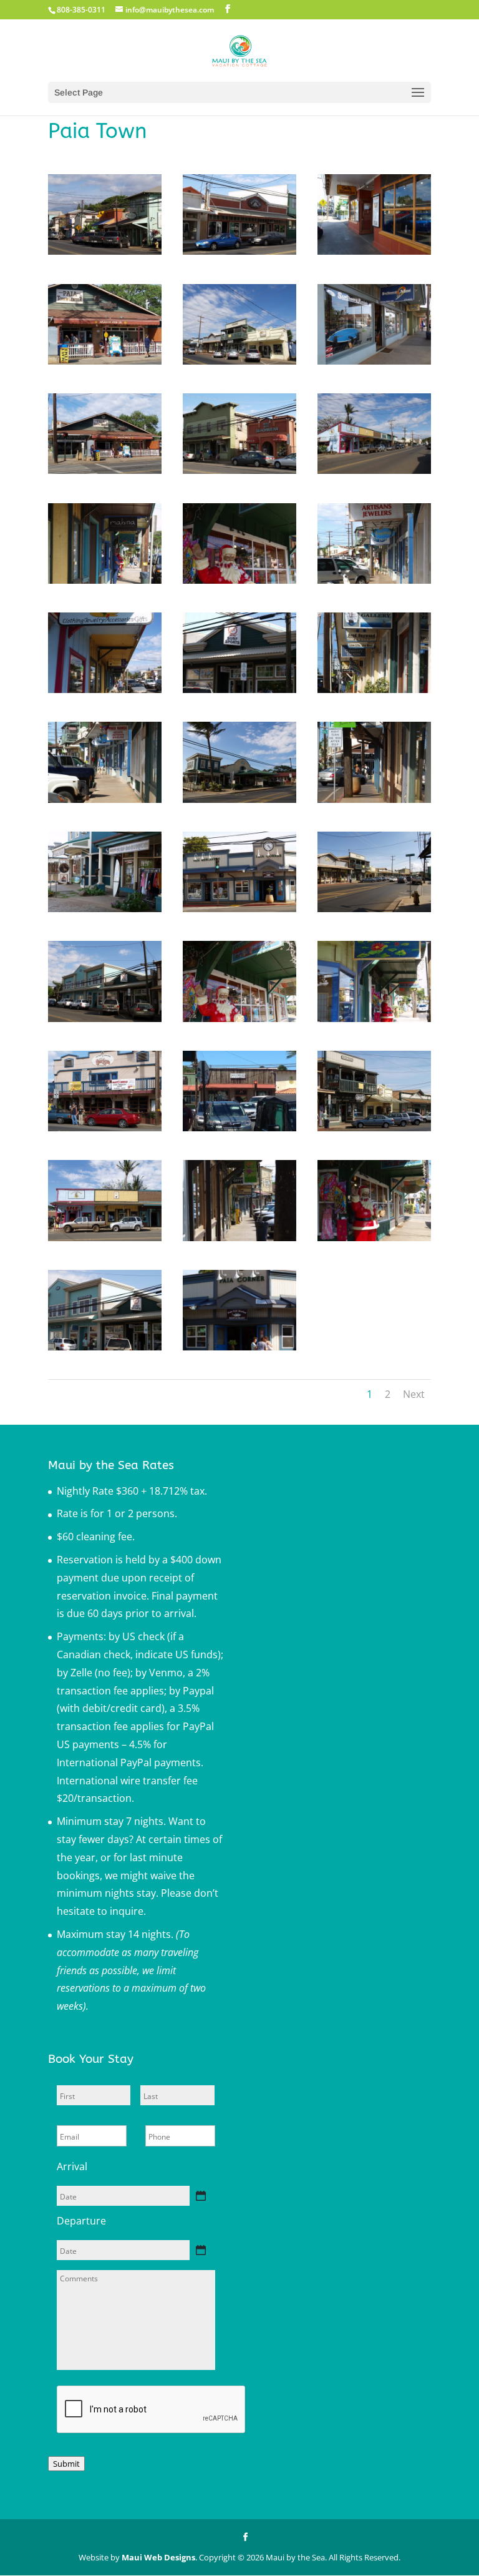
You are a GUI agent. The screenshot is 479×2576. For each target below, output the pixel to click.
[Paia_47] (239, 689)
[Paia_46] (105, 1018)
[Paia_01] (374, 251)
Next (414, 1394)
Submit (66, 2464)
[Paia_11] (239, 251)
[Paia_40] (105, 689)
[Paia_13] (374, 799)
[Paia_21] (105, 1128)
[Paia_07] (239, 361)
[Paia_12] (374, 580)
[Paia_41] (374, 1018)
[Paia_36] (105, 251)
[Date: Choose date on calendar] (201, 2196)
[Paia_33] (239, 908)
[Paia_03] (105, 1237)
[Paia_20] (105, 908)
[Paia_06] (239, 1237)
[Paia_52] (239, 1128)
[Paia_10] (105, 799)
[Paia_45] (239, 1018)
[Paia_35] (239, 470)
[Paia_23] (239, 1347)
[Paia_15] (105, 361)
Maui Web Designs (158, 2557)
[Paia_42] (374, 1237)
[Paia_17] (239, 799)
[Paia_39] (105, 580)
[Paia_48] (105, 1347)
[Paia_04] (374, 470)
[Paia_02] (374, 361)
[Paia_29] (374, 1128)
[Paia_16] (374, 689)
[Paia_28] (374, 908)
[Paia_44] (239, 580)
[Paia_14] (105, 470)
